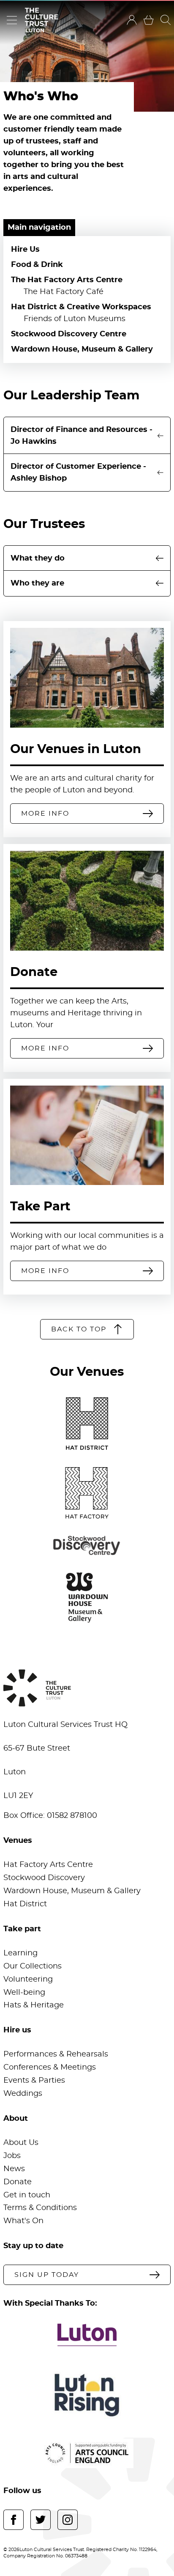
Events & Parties (34, 2081)
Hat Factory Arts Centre (48, 1865)
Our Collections (33, 1966)
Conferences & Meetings (50, 2067)
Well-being (24, 1993)
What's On (23, 2221)
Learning (20, 1953)
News (14, 2169)
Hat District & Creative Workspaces (81, 307)
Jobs (12, 2156)
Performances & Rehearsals (56, 2054)
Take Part (40, 1207)
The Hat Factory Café (64, 292)
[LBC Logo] (87, 2335)
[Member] (132, 20)
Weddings (23, 2094)
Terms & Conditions (40, 2208)
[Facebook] (14, 2520)
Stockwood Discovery (44, 1878)
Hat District (25, 1904)
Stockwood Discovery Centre (69, 334)
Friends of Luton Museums (75, 319)
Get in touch (27, 2195)
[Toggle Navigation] (12, 20)
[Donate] (87, 901)
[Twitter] (41, 2520)
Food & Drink (37, 265)
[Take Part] (87, 1135)
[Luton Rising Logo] (87, 2395)
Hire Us (25, 250)
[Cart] (149, 20)
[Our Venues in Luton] (87, 678)
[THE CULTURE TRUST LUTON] (41, 20)
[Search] (166, 20)
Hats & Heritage (34, 2005)
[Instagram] (68, 2520)
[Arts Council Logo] (87, 2453)
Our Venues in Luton (76, 749)
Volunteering (28, 1979)
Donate (34, 972)
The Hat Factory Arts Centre (67, 280)
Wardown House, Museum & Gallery (82, 349)
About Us (21, 2143)
